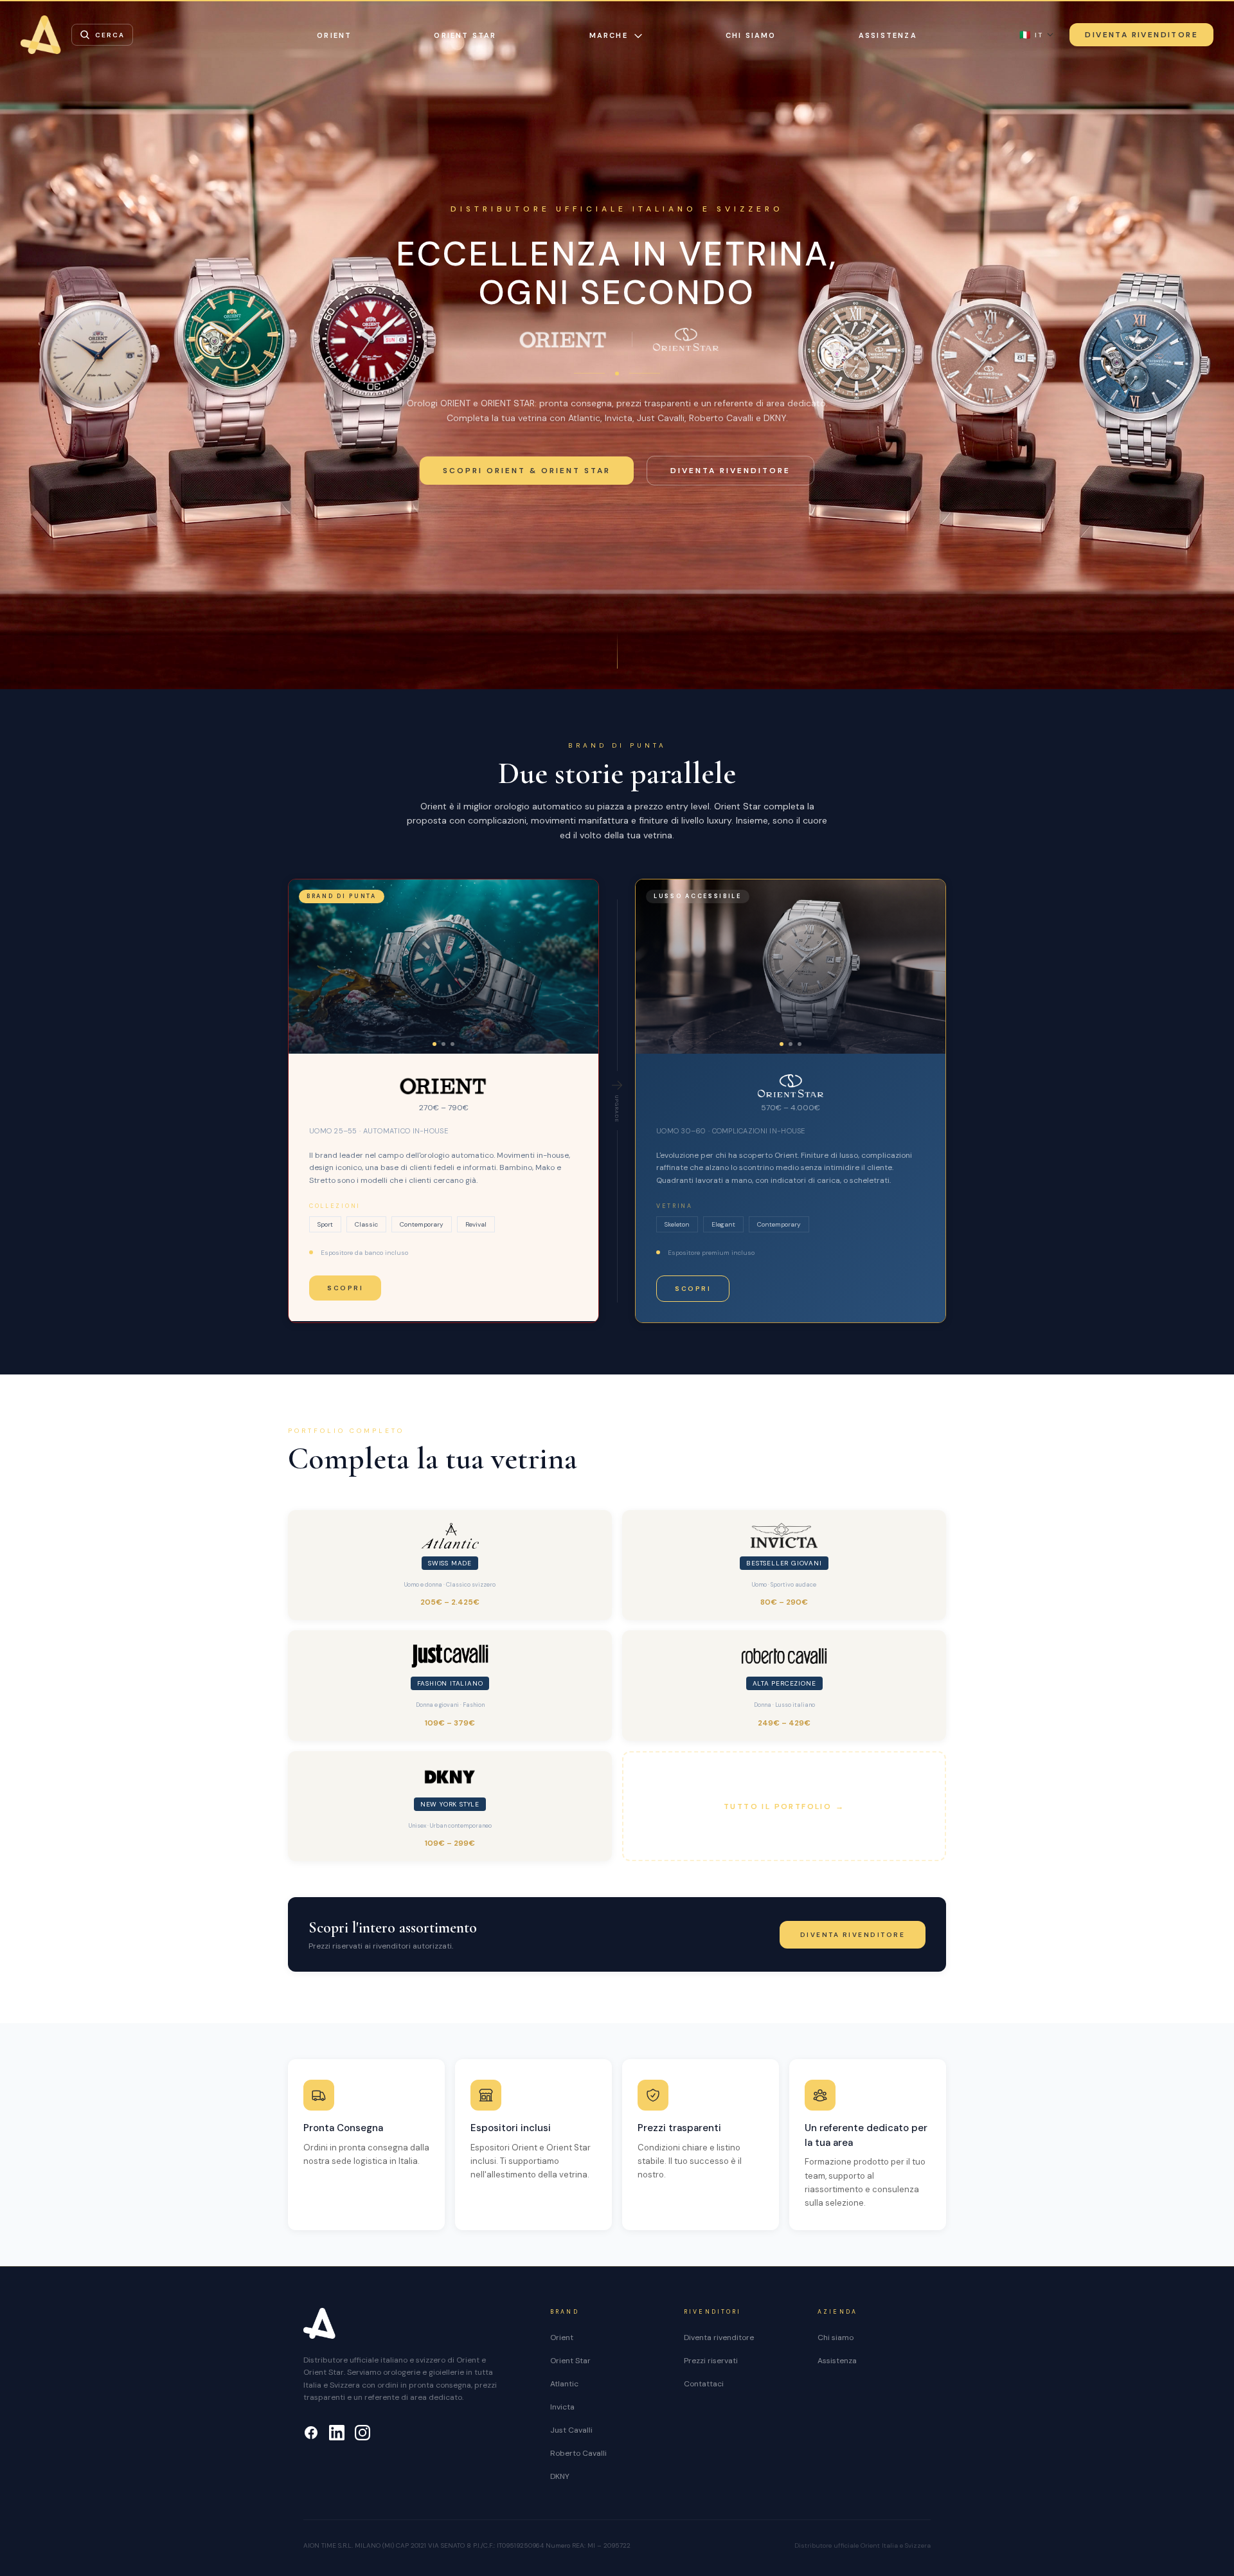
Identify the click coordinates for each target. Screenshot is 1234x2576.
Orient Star (570, 2361)
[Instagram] (362, 2433)
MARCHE (609, 35)
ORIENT (334, 35)
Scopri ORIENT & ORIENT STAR (527, 471)
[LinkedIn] (337, 2433)
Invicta (562, 2407)
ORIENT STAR (465, 35)
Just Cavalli (571, 2430)
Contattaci (704, 2384)
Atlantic (564, 2384)
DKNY (560, 2476)
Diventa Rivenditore (1141, 35)
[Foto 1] (434, 1044)
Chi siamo (751, 35)
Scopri (345, 1288)
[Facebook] (311, 2433)
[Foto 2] (443, 1044)
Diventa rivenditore (730, 471)
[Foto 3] (452, 1044)
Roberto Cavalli (578, 2453)
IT (1031, 35)
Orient (562, 2337)
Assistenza (888, 35)
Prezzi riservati (711, 2361)
